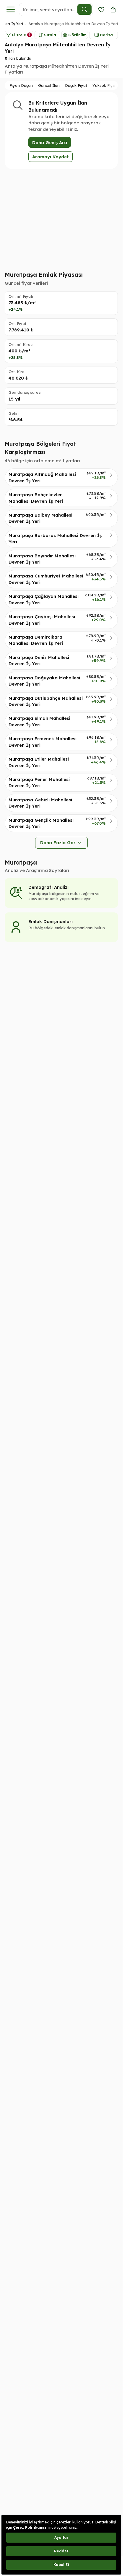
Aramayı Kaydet (51, 157)
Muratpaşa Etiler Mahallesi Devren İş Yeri (39, 762)
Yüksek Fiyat (105, 85)
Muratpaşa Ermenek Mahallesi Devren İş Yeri (43, 742)
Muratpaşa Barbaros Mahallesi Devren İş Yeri (55, 538)
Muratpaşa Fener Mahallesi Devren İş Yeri (39, 782)
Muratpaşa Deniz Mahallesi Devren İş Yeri (39, 660)
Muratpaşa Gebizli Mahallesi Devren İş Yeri (40, 803)
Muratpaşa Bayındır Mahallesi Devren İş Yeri (42, 559)
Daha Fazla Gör (58, 843)
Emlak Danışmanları (51, 921)
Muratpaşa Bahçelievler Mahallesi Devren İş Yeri (36, 498)
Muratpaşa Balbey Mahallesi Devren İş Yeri (40, 518)
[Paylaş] (113, 9)
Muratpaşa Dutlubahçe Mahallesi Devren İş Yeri (46, 701)
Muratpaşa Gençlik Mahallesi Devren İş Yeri (41, 823)
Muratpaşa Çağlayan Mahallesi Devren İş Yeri (44, 599)
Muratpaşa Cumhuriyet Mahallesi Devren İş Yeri (46, 579)
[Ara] (84, 9)
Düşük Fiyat (76, 85)
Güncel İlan (49, 85)
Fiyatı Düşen (21, 85)
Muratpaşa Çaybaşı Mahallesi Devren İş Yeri (42, 620)
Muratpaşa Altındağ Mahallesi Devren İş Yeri (42, 477)
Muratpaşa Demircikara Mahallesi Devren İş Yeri (36, 640)
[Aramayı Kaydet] (101, 9)
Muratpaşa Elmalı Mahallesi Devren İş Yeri (39, 721)
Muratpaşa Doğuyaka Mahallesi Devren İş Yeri (44, 681)
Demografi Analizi (48, 887)
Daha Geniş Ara (50, 143)
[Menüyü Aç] (11, 9)
